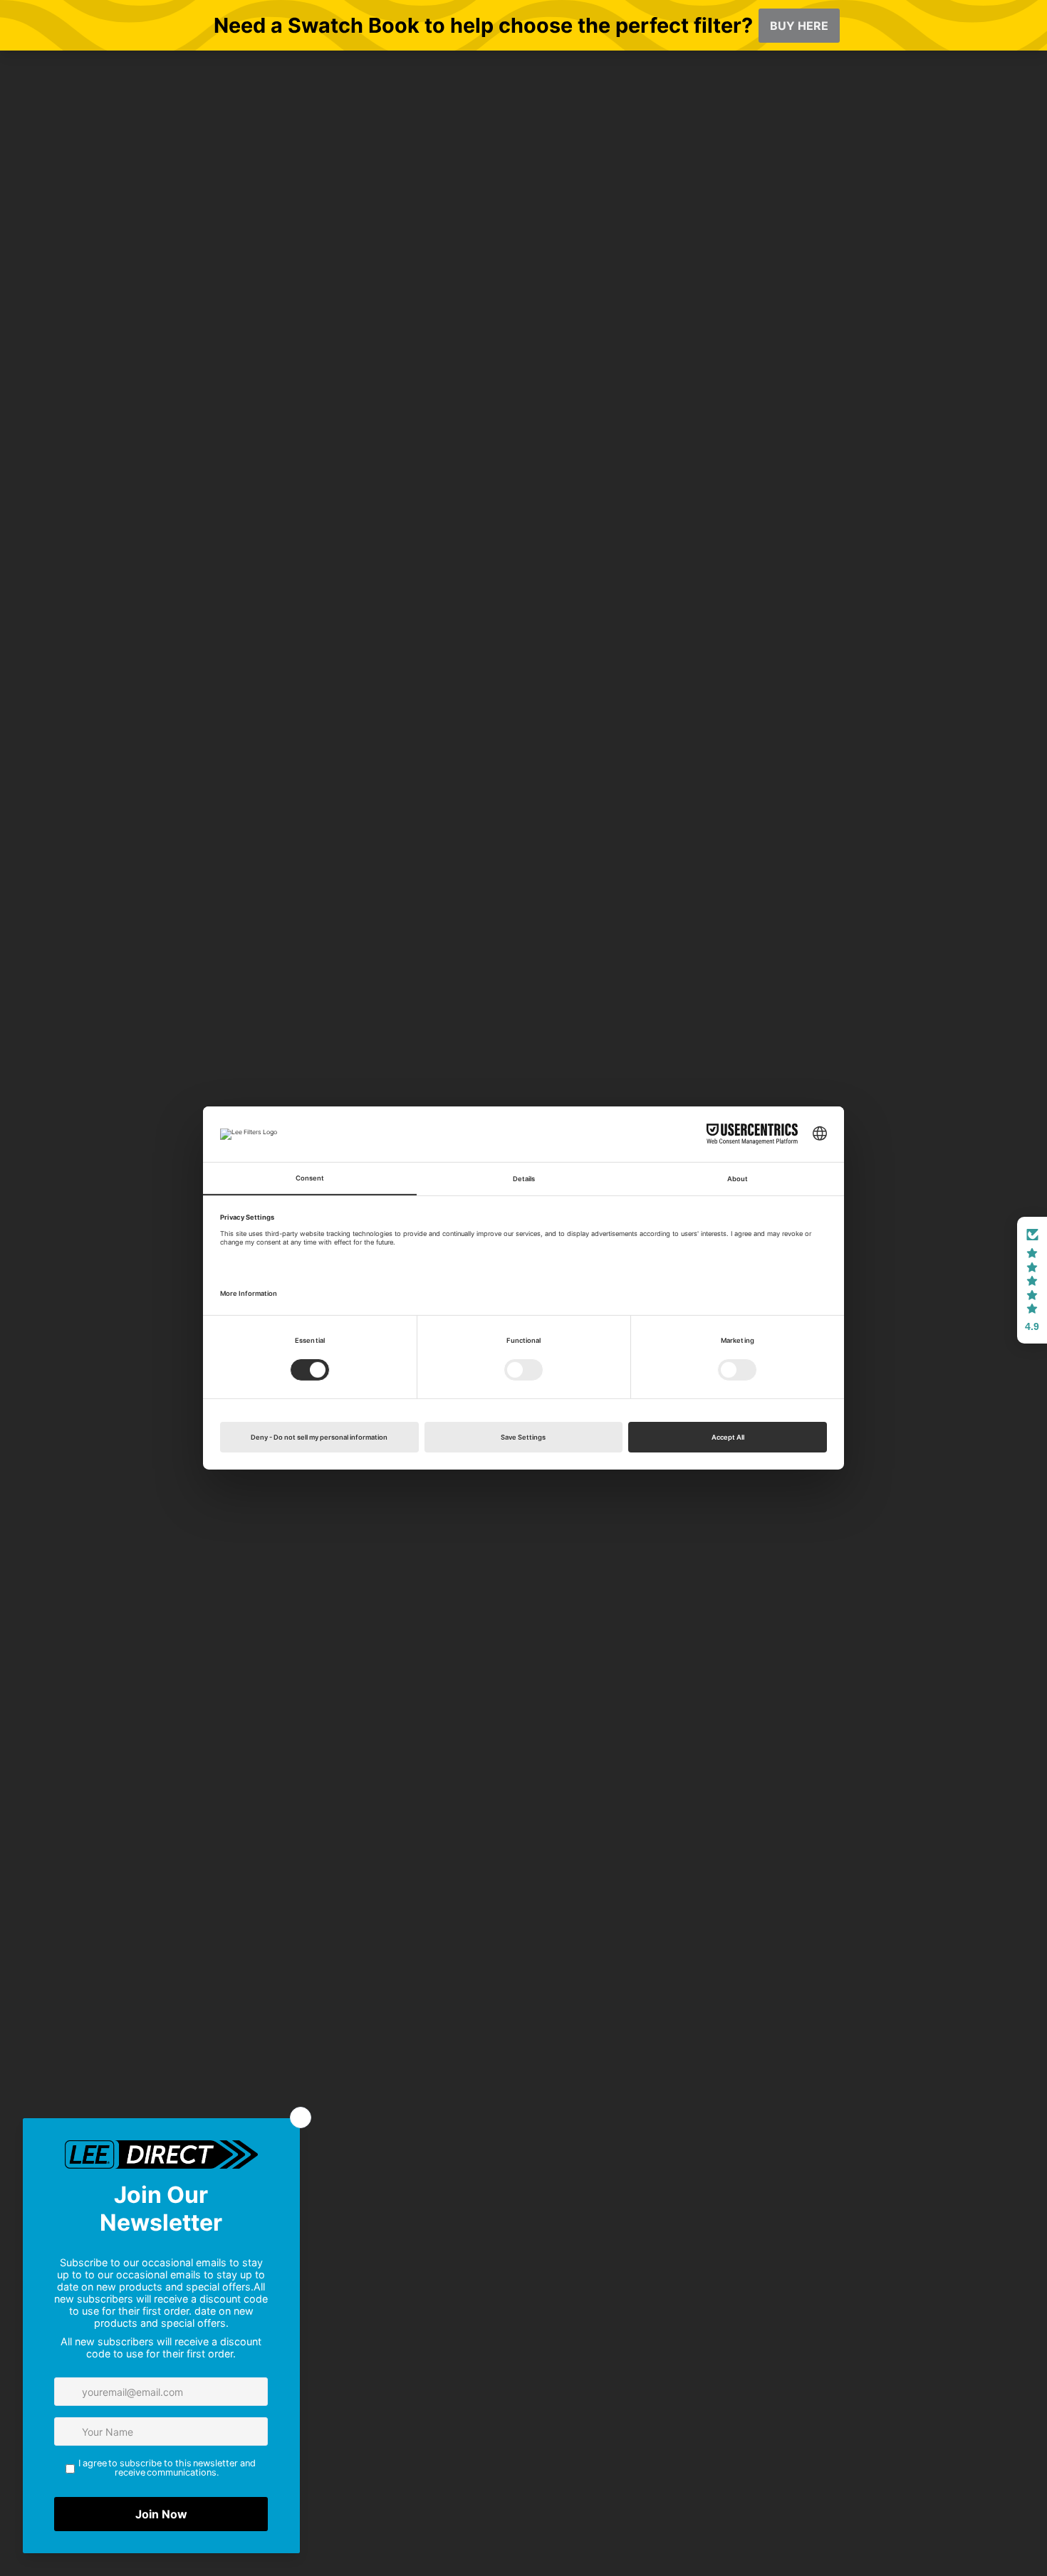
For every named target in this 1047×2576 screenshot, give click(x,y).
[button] (1032, 1280)
